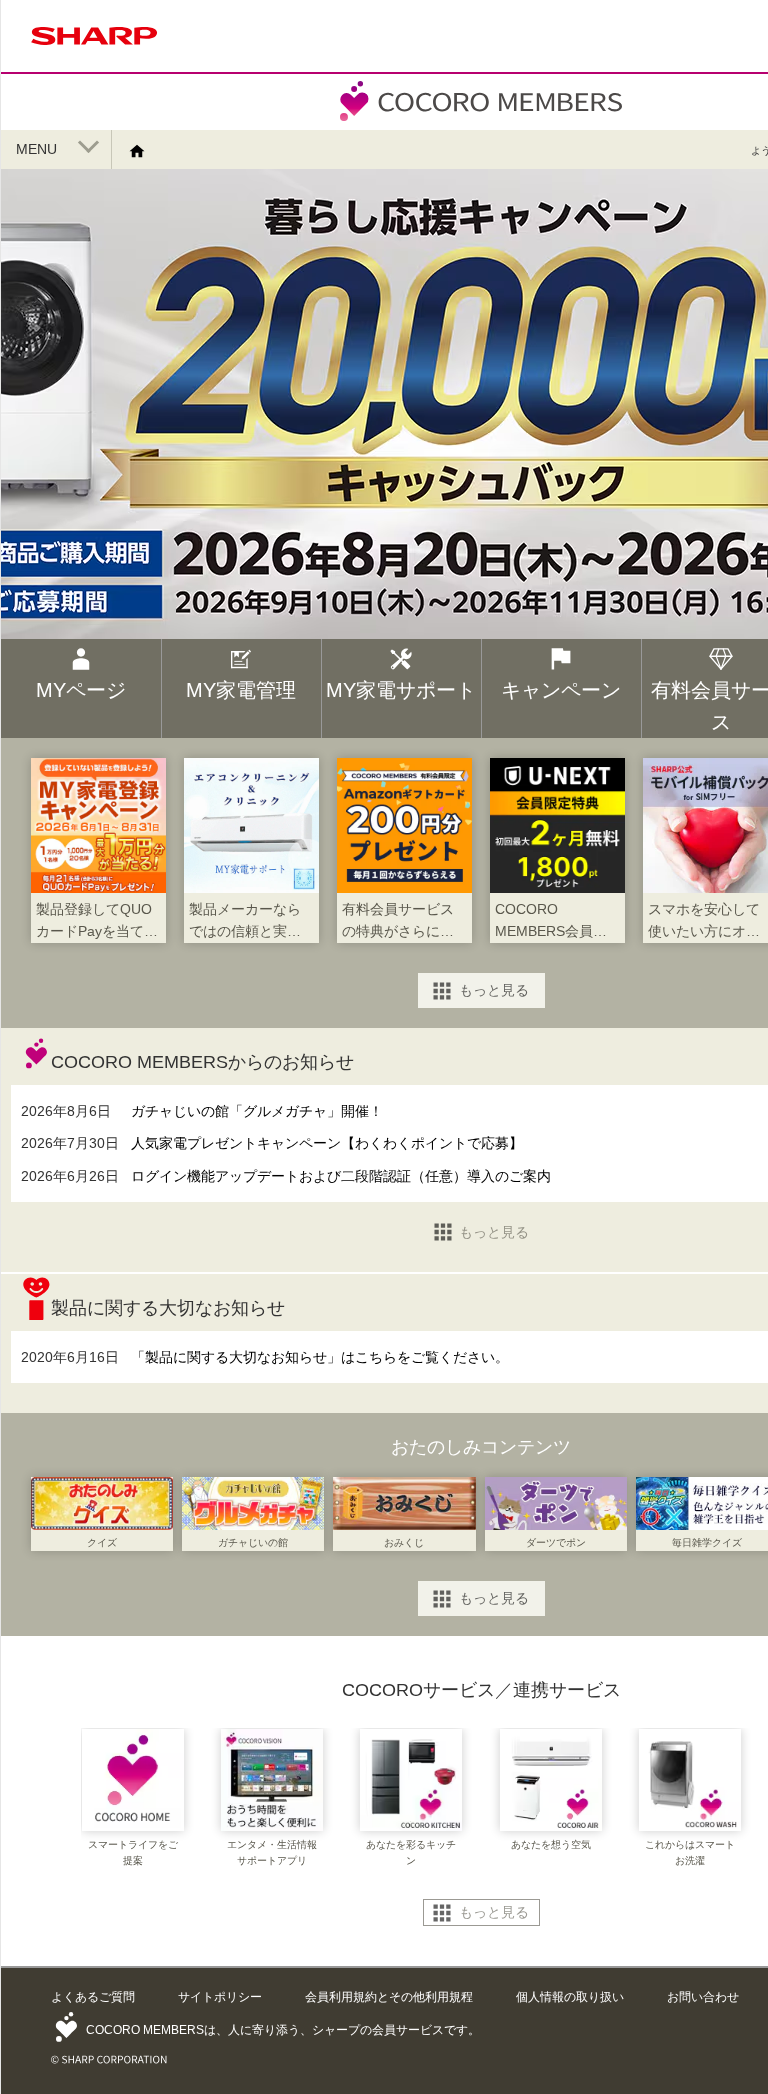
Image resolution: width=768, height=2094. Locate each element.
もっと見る (494, 990)
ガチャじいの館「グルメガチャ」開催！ (257, 1111)
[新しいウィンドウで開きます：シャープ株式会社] (94, 49)
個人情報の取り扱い (570, 1997)
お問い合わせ (703, 1997)
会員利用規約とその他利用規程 (389, 1997)
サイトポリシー (220, 1997)
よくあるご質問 (93, 1997)
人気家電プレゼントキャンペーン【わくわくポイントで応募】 (327, 1143)
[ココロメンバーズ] (481, 119)
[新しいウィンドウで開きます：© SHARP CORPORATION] (109, 2055)
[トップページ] (144, 150)
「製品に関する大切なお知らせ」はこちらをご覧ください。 (320, 1357)
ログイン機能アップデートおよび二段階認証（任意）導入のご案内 (341, 1176)
